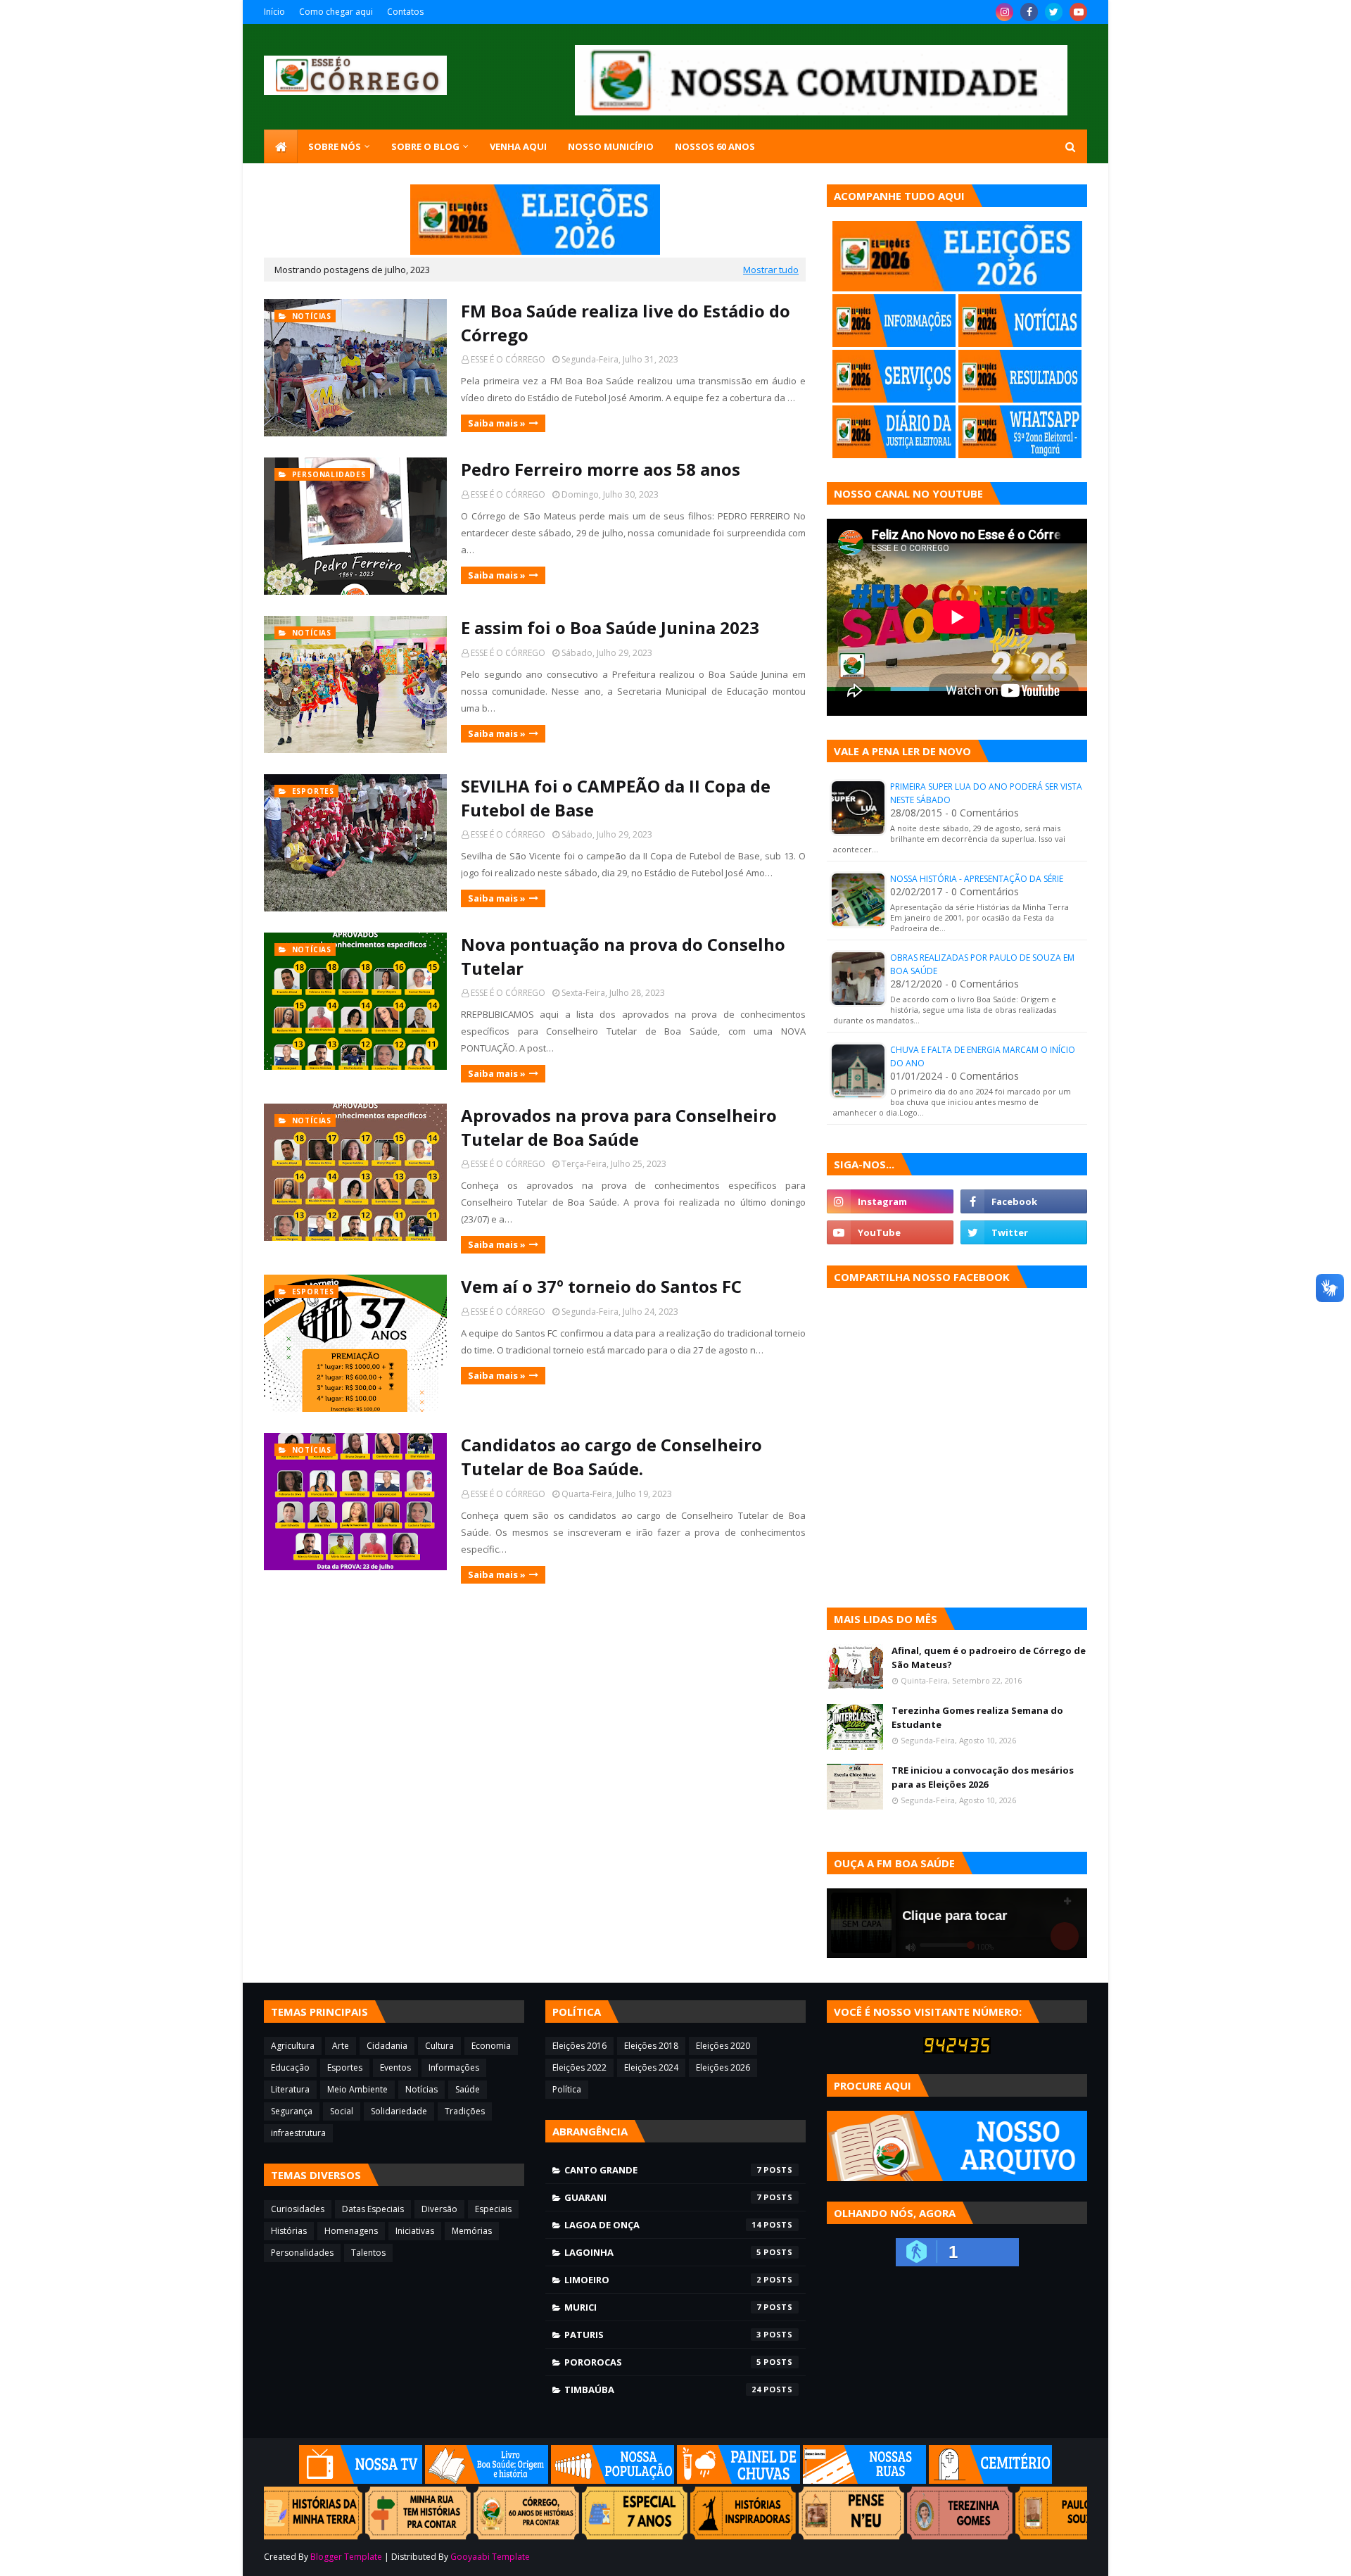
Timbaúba (663, 2389)
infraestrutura (298, 2133)
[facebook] (1029, 12)
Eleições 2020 (723, 2046)
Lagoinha (663, 2252)
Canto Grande (663, 2170)
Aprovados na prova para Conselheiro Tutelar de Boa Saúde (619, 1127)
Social (342, 2111)
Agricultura (293, 2046)
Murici (663, 2307)
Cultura (439, 2046)
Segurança (292, 2111)
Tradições (465, 2111)
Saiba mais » (497, 423)
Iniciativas (415, 2231)
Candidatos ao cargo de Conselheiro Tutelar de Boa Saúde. (611, 1457)
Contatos (405, 12)
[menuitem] (281, 146)
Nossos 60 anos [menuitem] (715, 146)
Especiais (493, 2209)
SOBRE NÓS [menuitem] (335, 146)
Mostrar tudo (771, 270)
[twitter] (1054, 12)
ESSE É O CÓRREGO (508, 359)
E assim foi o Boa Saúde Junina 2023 (610, 627)
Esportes (345, 2067)
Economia (491, 2046)
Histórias (289, 2231)
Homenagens (351, 2231)
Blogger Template (346, 2557)
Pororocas (663, 2362)
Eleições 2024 (651, 2067)
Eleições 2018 (651, 2046)
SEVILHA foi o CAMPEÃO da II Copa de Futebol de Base (616, 798)
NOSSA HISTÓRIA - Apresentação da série (977, 879)
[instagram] (1004, 12)
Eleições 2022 (579, 2067)
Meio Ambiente (357, 2089)
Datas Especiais (373, 2209)
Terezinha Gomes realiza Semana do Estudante (977, 1717)
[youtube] (1078, 12)
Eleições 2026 (723, 2067)
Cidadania (387, 2046)
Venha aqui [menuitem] (518, 146)
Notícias (421, 2089)
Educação (290, 2067)
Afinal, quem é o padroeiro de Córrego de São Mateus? (989, 1658)
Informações (454, 2067)
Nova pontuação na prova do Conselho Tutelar (623, 956)
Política (567, 2089)
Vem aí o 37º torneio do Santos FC (601, 1286)
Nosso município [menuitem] (611, 146)
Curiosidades (298, 2209)
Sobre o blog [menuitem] (425, 146)
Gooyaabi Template (490, 2557)
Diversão (439, 2209)
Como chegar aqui (336, 12)
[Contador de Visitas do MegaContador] (957, 2050)
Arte (341, 2046)
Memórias (472, 2231)
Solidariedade (399, 2111)
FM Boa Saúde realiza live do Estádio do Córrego (626, 323)
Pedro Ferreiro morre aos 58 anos (601, 469)
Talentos (368, 2253)
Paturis (663, 2335)
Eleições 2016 (579, 2046)
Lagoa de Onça (663, 2225)
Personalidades (302, 2253)
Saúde (468, 2089)
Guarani (663, 2197)
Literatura (290, 2089)
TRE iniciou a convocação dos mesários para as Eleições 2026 (983, 1777)
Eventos (395, 2067)
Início (274, 12)
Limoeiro (663, 2280)
